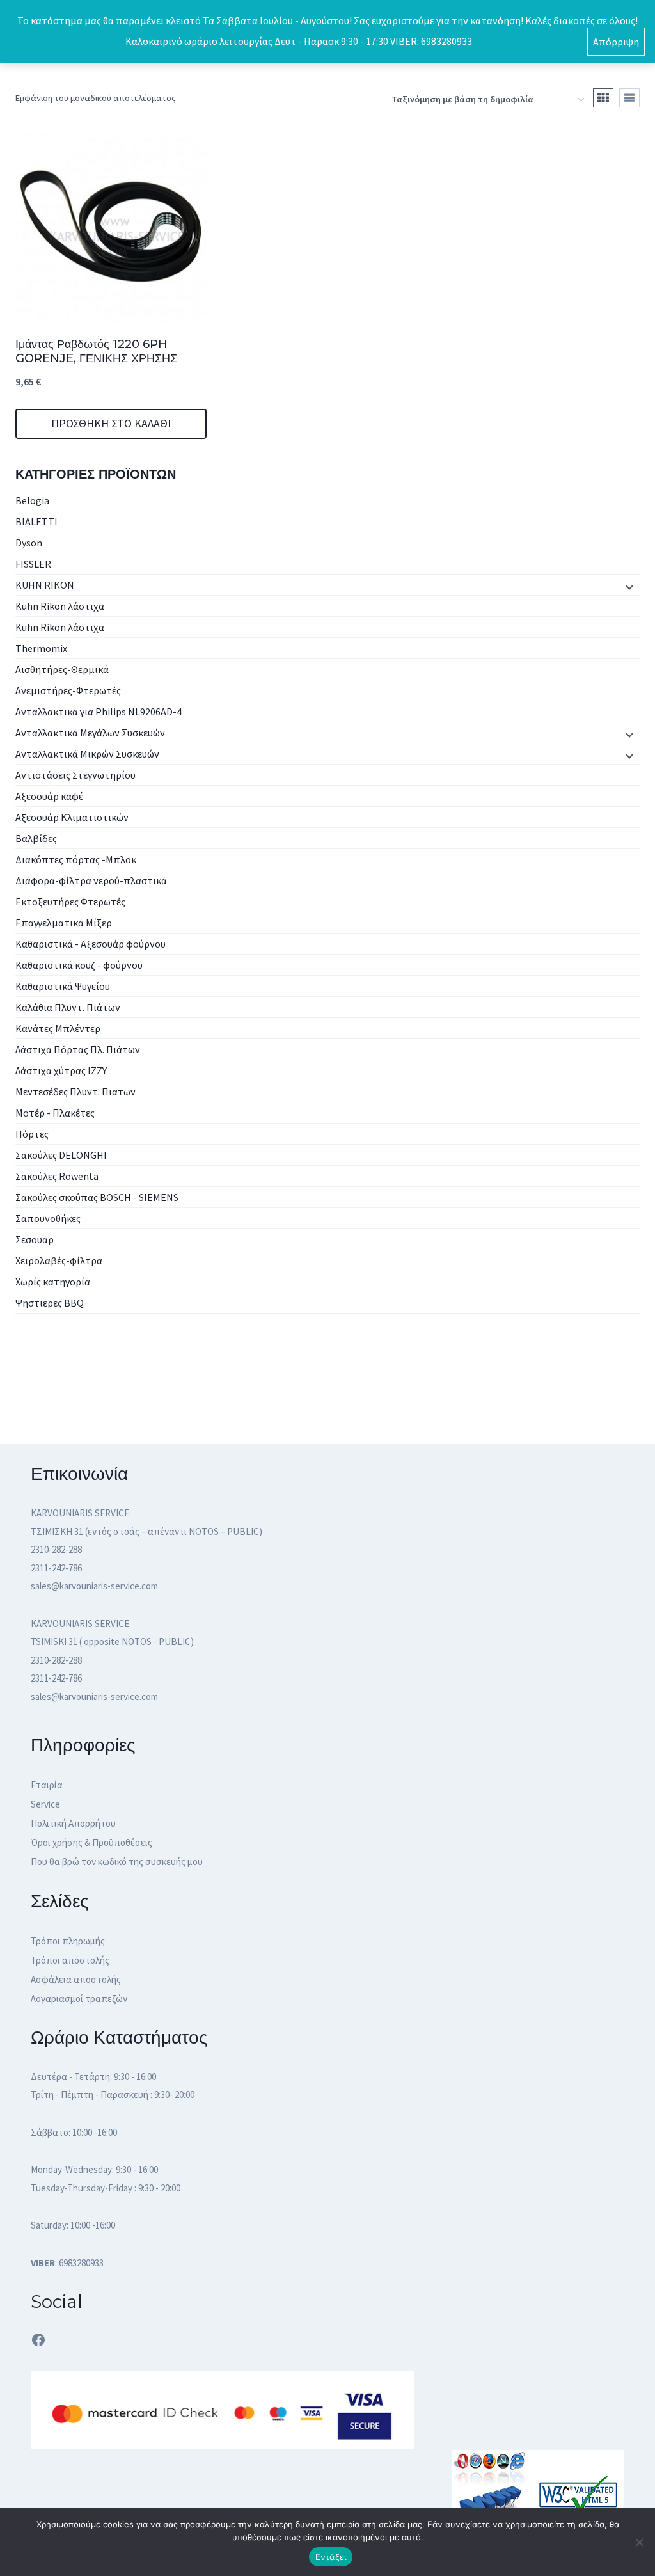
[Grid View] (603, 98)
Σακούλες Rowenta (57, 1176)
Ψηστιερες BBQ (50, 1303)
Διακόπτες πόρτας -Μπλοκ (76, 859)
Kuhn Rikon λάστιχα (60, 606)
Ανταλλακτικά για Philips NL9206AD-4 (99, 712)
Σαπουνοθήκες (48, 1218)
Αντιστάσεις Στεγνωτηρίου (75, 775)
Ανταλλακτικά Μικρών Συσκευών (87, 754)
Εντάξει (331, 2557)
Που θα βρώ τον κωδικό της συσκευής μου (117, 1862)
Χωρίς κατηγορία (53, 1282)
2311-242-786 (56, 1568)
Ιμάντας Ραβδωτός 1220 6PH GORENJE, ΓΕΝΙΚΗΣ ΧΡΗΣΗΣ (96, 351)
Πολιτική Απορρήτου (73, 1823)
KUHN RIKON (45, 585)
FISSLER (33, 564)
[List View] (629, 98)
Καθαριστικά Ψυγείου (63, 986)
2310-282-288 (56, 1549)
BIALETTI (36, 521)
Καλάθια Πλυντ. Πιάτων (68, 1007)
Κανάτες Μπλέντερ (58, 1028)
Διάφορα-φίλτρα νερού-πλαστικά (91, 880)
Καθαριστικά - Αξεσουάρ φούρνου (91, 944)
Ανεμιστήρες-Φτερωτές (68, 690)
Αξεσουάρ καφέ (49, 796)
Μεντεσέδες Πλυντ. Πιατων (75, 1092)
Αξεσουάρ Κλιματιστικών (72, 817)
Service (45, 1804)
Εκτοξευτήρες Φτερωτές (70, 902)
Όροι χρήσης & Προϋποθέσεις (91, 1842)
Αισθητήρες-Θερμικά (62, 669)
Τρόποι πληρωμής (68, 1941)
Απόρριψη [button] (616, 42)
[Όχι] (639, 2542)
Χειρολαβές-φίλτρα (59, 1260)
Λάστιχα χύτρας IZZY (61, 1070)
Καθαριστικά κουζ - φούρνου (79, 965)
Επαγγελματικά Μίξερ (64, 923)
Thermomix (41, 648)
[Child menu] (628, 586)
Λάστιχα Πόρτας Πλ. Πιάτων (78, 1049)
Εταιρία (47, 1785)
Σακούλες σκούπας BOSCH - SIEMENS (97, 1197)
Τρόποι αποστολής (70, 1960)
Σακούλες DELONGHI (61, 1155)
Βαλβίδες (36, 838)
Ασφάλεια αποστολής (76, 1979)
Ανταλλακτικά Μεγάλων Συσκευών (90, 733)
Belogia (32, 500)
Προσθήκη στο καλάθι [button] (111, 423)
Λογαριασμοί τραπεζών (79, 1999)
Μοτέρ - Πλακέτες (55, 1113)
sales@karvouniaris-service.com (94, 1586)
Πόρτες (32, 1134)
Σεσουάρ (35, 1239)
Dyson (29, 543)
